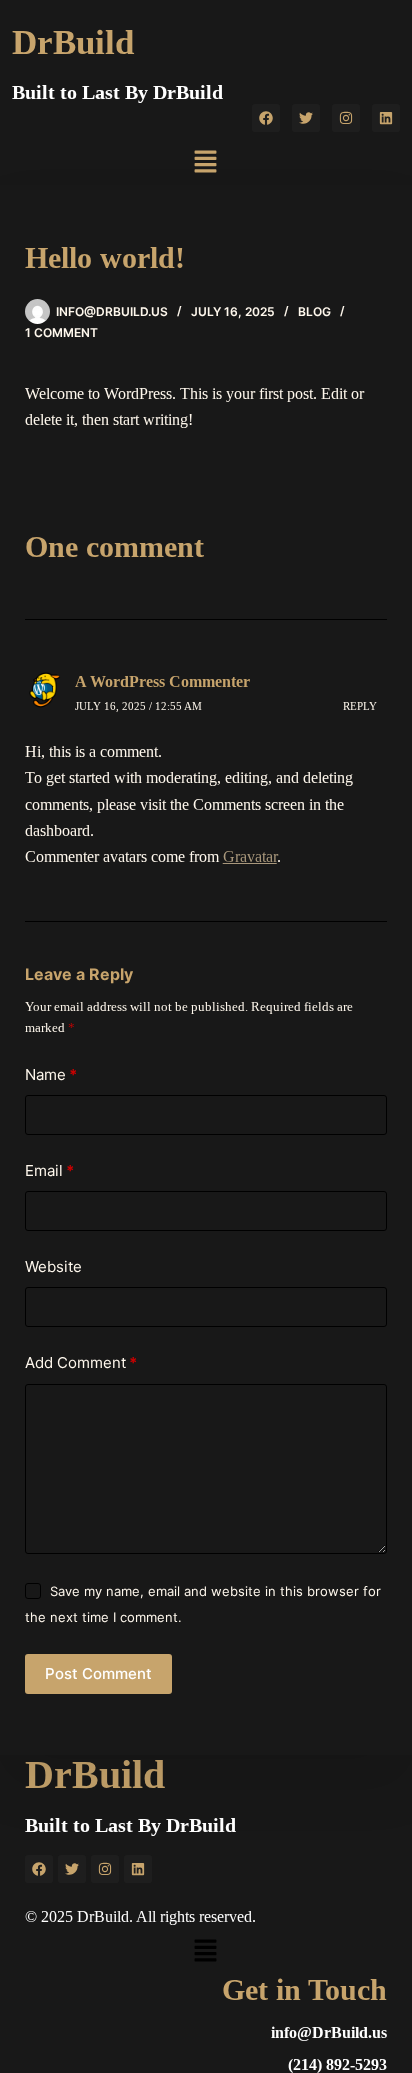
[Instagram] (346, 118)
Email (49, 1170)
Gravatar (250, 856)
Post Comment (98, 1673)
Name (51, 1074)
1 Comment (61, 332)
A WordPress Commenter (162, 681)
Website (53, 1266)
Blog (314, 311)
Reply (360, 706)
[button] (206, 163)
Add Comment (81, 1362)
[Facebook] (266, 118)
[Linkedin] (386, 118)
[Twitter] (306, 118)
